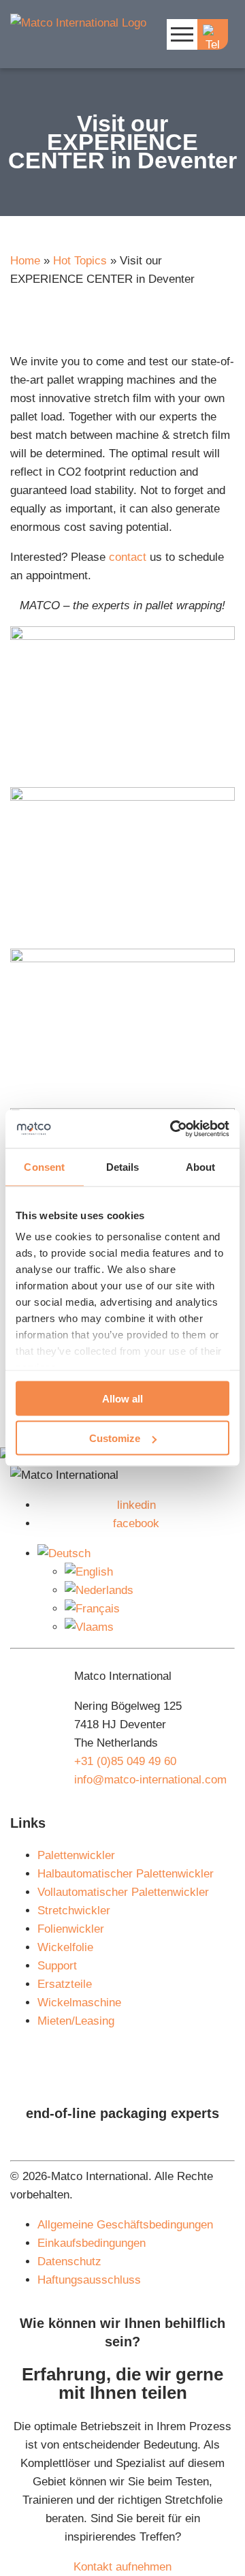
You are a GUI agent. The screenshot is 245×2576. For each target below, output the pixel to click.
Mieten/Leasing (76, 2021)
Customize (115, 1438)
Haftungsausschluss (89, 2280)
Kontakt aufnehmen (122, 2567)
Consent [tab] (44, 1166)
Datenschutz (69, 2261)
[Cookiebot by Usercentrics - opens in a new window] (173, 1129)
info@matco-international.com (150, 1780)
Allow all (122, 1398)
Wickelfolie (65, 1947)
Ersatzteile (65, 1984)
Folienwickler (71, 1929)
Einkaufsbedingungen (92, 2243)
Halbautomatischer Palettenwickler (126, 1874)
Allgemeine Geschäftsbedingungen (125, 2225)
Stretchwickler (74, 1911)
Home (25, 261)
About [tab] (201, 1166)
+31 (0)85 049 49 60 (125, 1761)
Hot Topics (80, 261)
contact (128, 557)
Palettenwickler (76, 1855)
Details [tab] (123, 1166)
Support (57, 1966)
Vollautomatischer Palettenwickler (123, 1892)
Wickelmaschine (79, 2003)
